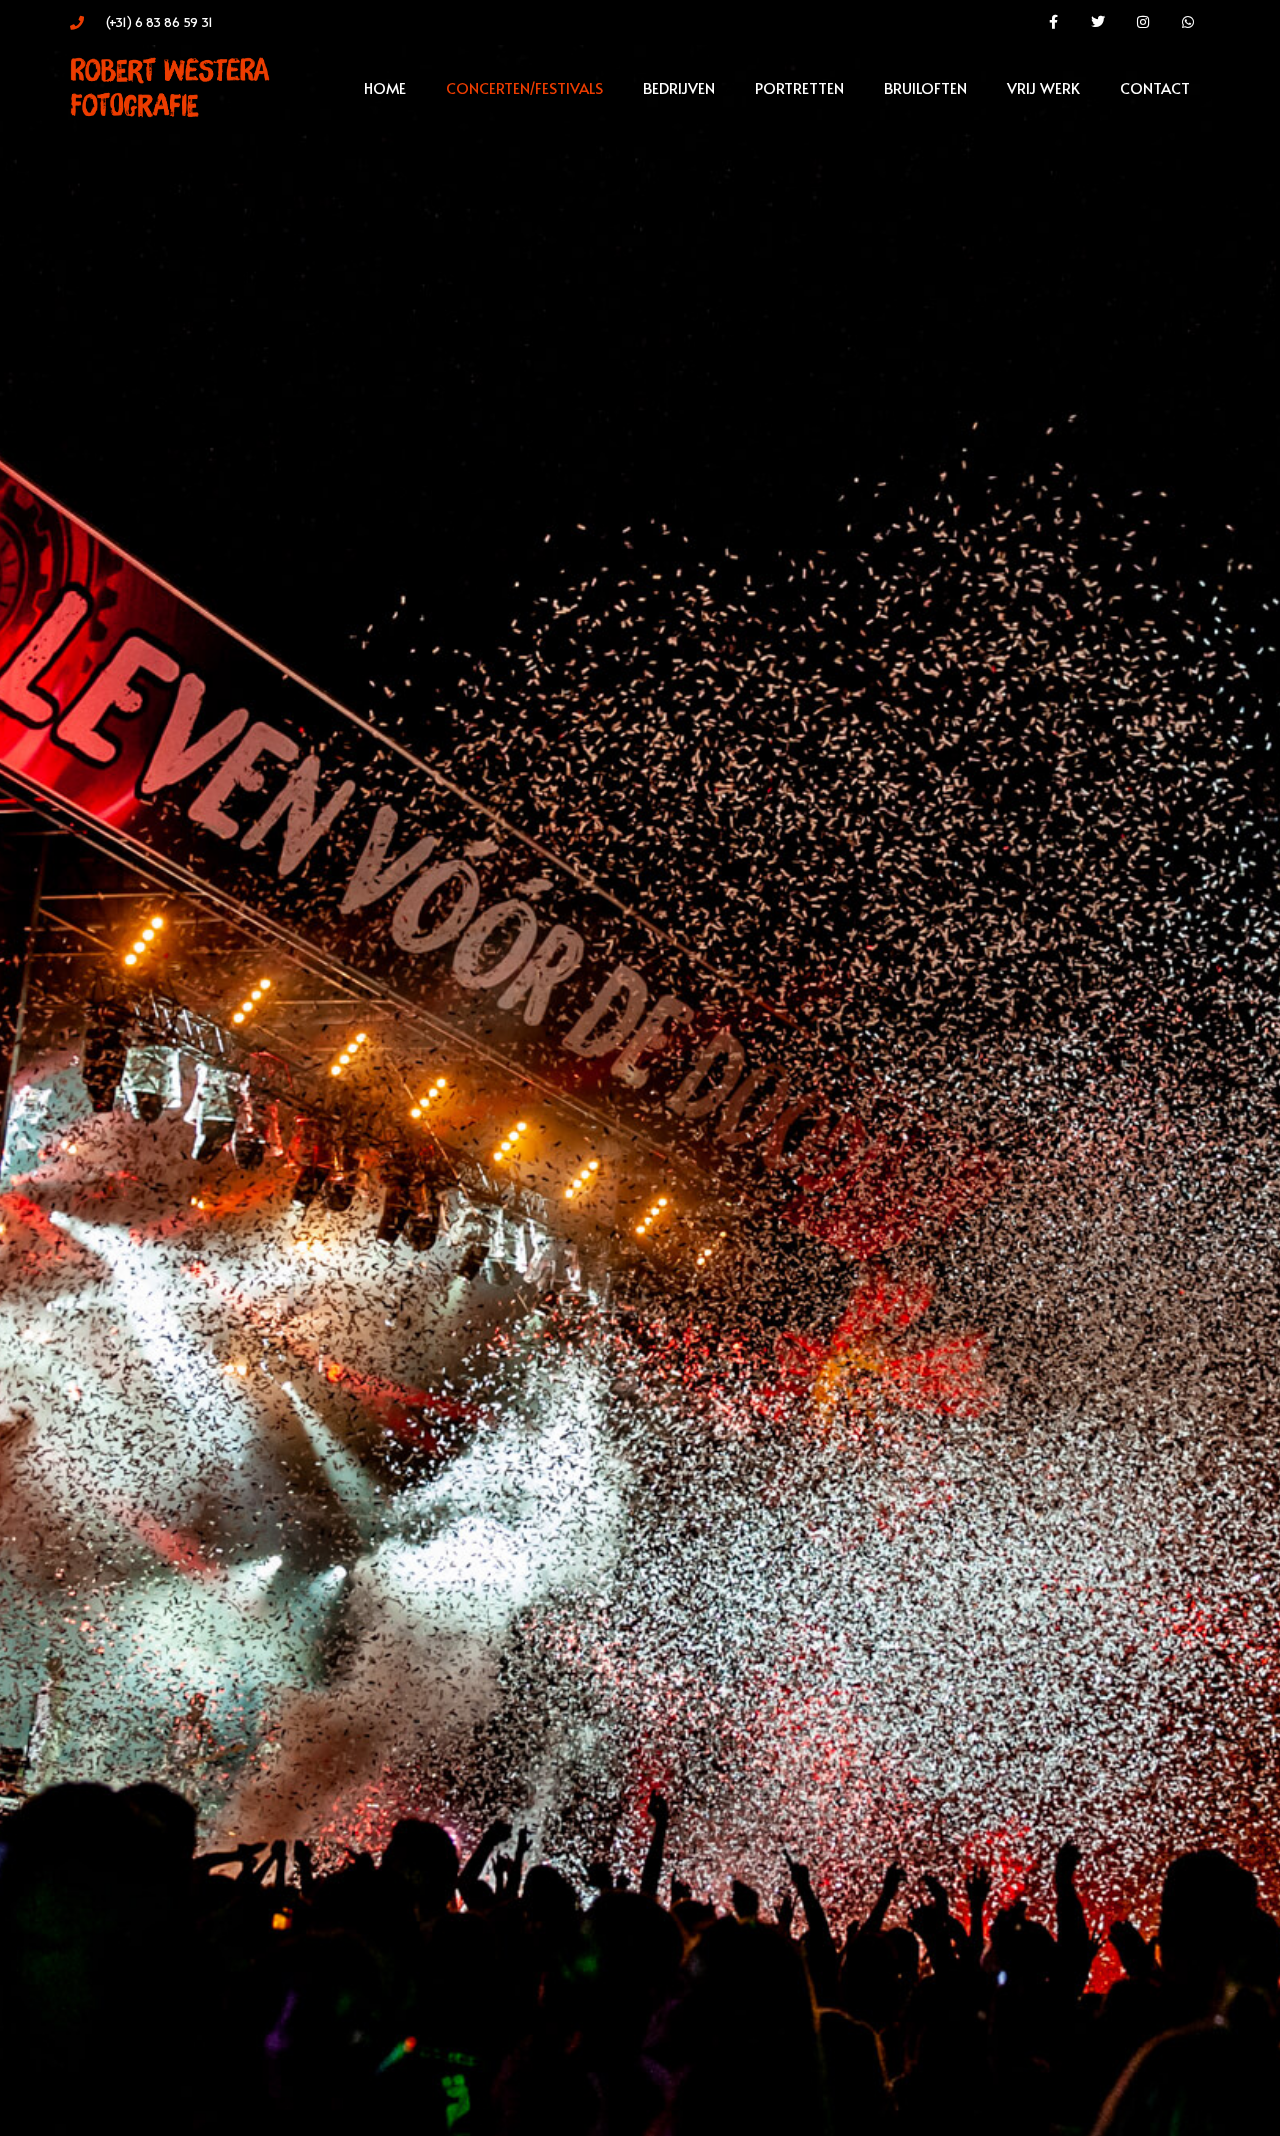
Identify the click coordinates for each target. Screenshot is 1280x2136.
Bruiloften (925, 87)
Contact (1155, 87)
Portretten (799, 87)
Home (385, 87)
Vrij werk (1043, 87)
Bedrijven (679, 87)
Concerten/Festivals (524, 87)
